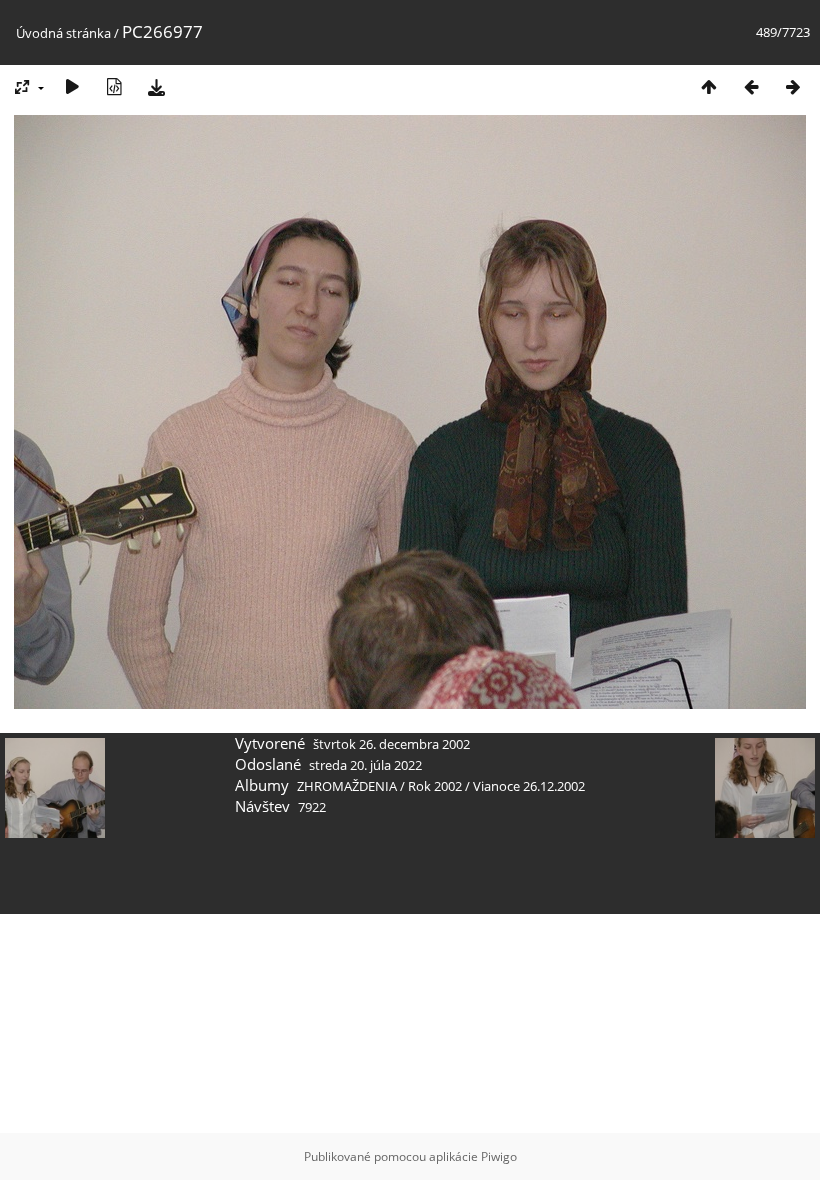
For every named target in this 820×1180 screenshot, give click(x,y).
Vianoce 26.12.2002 (529, 786)
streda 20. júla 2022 (365, 765)
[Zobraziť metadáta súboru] (114, 86)
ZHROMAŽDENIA (347, 786)
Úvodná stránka (63, 33)
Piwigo (499, 1156)
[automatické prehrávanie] (72, 86)
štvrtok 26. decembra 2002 (391, 744)
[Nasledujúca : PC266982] (793, 86)
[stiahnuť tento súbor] (156, 86)
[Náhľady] (709, 86)
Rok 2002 (435, 786)
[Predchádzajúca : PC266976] (751, 86)
